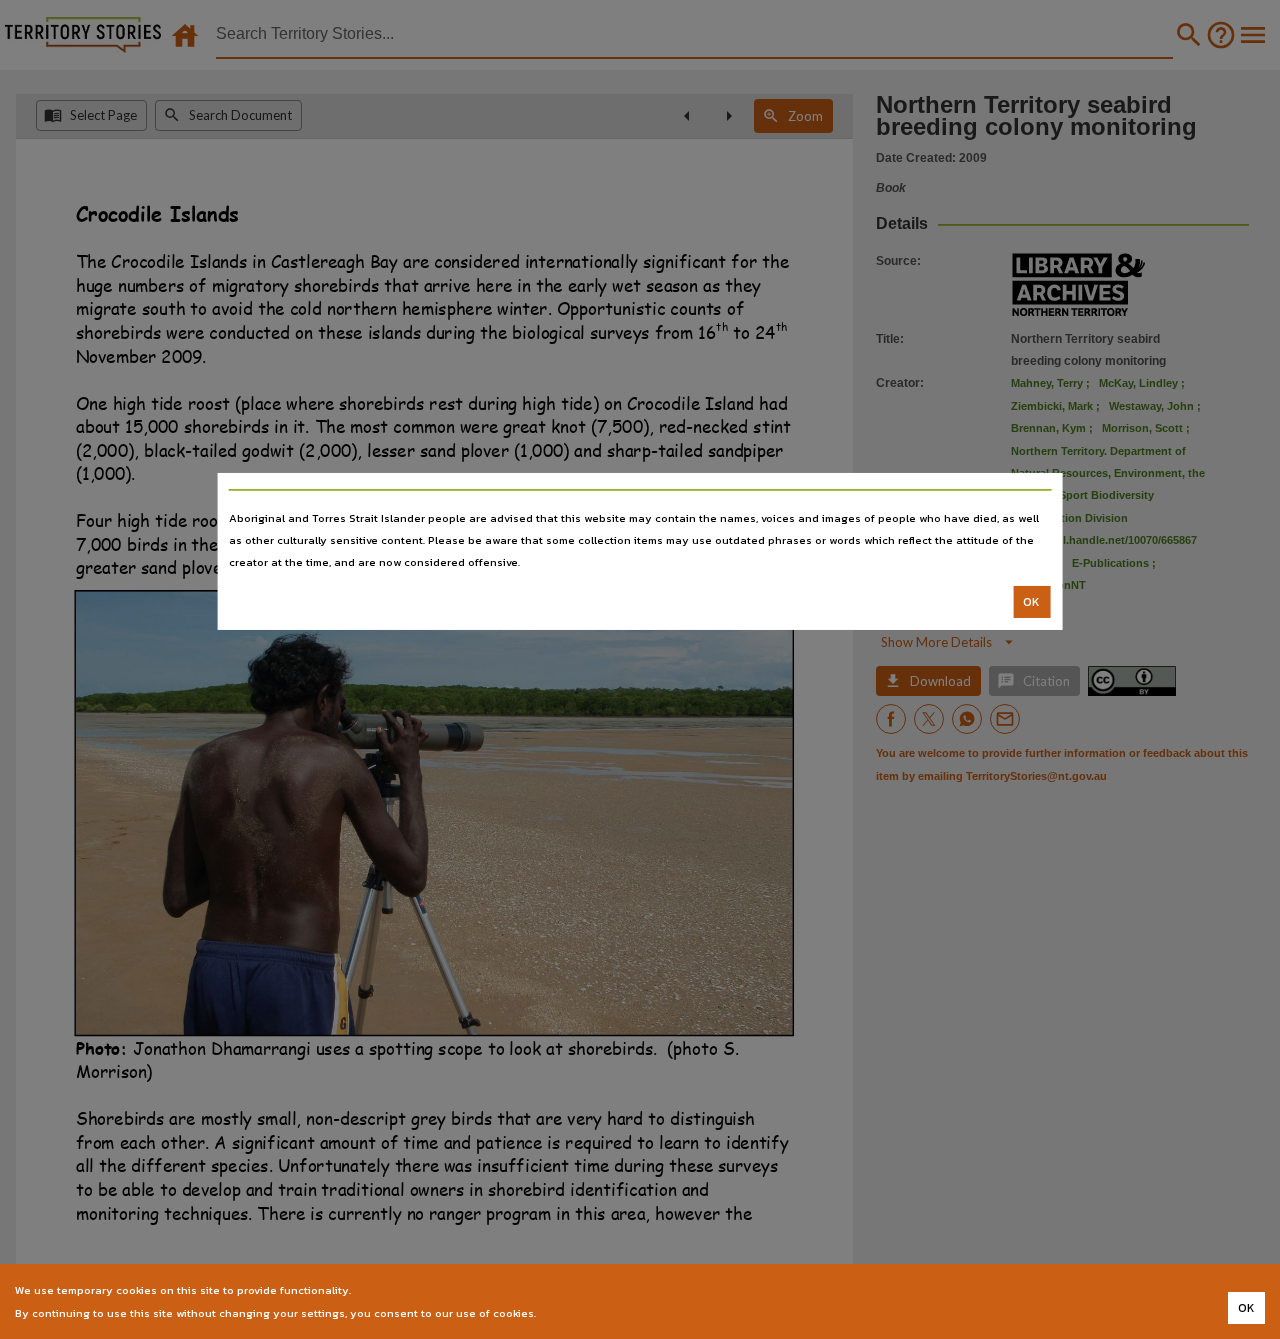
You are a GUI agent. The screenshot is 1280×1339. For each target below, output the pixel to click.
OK (1031, 602)
